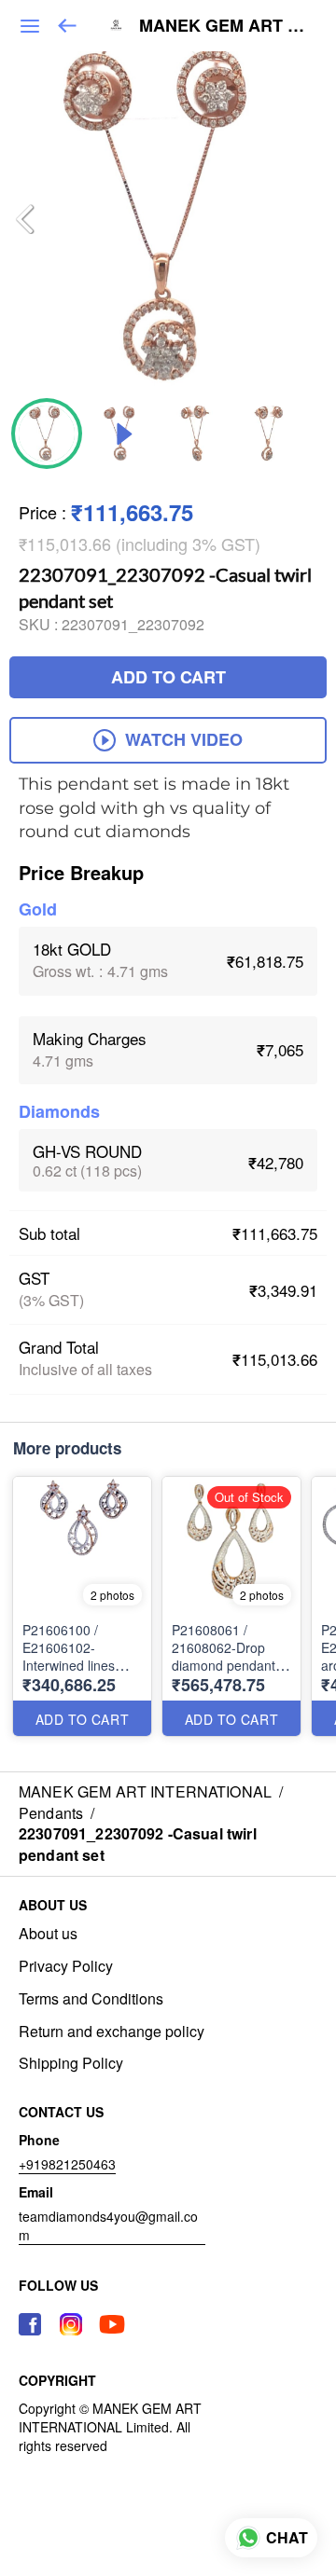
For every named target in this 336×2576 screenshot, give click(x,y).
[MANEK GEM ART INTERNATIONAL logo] (116, 26)
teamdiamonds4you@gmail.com (108, 2225)
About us (48, 1934)
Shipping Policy (71, 2063)
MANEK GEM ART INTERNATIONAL (224, 26)
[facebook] (30, 2324)
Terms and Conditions (91, 1999)
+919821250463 (67, 2164)
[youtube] (112, 2324)
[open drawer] (30, 26)
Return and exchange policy (112, 2032)
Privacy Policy (66, 1966)
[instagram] (71, 2324)
